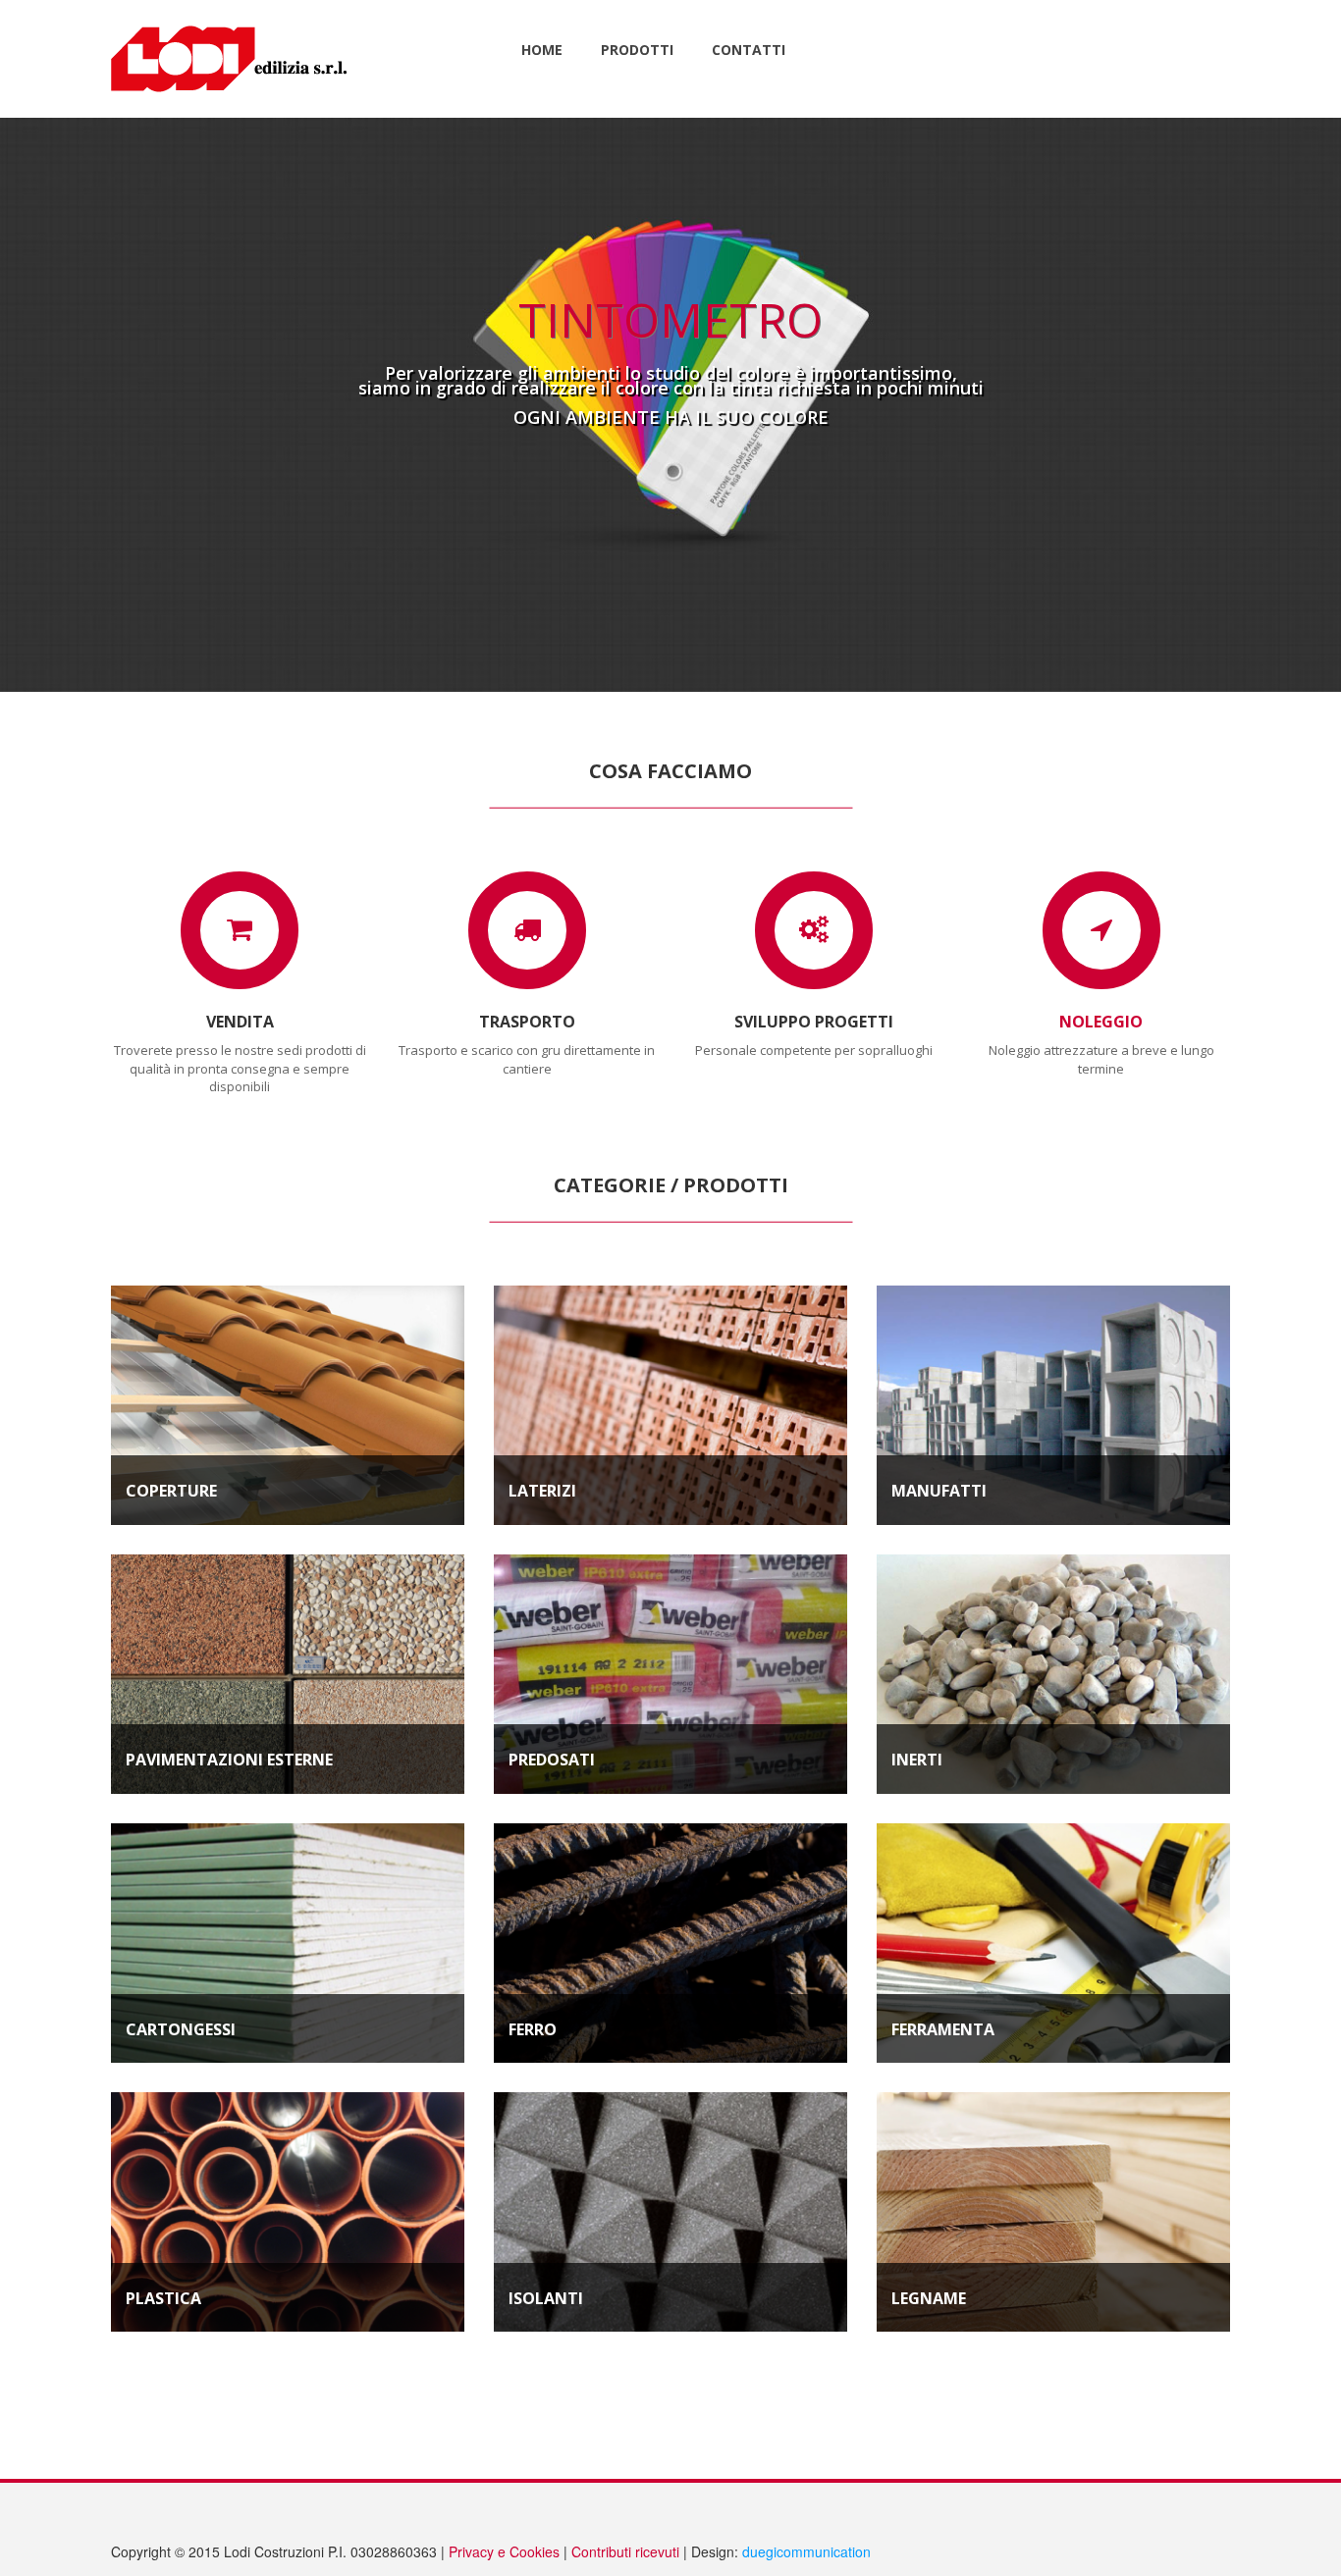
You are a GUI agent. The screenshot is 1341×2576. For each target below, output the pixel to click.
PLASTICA (163, 2298)
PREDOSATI (552, 1760)
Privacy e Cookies (504, 2551)
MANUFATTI (939, 1491)
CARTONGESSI (181, 2029)
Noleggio (1101, 1022)
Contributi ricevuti (625, 2551)
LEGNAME (929, 2298)
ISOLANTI (546, 2298)
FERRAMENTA (943, 2029)
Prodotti (637, 50)
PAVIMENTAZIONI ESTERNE (229, 1760)
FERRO (533, 2029)
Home (542, 50)
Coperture (171, 1491)
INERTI (917, 1760)
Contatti (749, 50)
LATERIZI (542, 1491)
